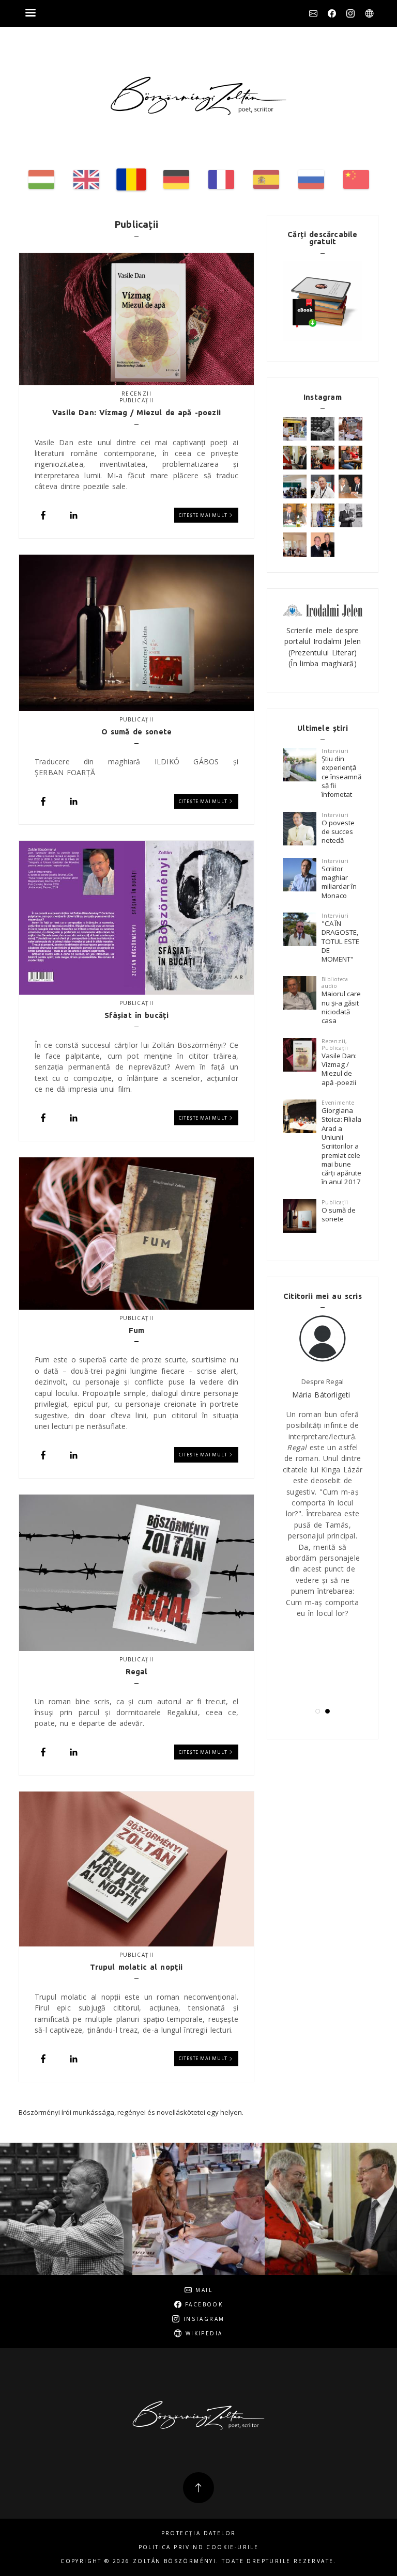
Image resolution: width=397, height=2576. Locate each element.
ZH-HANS (356, 179)
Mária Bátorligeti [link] (321, 1395)
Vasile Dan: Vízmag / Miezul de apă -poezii (339, 1069)
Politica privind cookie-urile (199, 2547)
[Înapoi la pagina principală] (198, 96)
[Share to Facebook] (43, 515)
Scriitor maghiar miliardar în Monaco (339, 882)
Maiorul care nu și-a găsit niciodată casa (341, 1007)
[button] (318, 1711)
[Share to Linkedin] (74, 515)
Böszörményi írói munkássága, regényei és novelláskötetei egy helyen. (131, 2112)
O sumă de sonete (339, 1214)
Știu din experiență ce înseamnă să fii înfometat (341, 776)
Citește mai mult (204, 515)
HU (41, 179)
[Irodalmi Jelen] (323, 610)
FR (221, 179)
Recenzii (136, 394)
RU (311, 179)
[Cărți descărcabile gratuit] (323, 301)
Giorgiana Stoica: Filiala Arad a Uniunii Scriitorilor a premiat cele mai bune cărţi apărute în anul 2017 (341, 1146)
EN (86, 179)
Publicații (137, 400)
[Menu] (30, 14)
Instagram (350, 13)
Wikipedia (369, 13)
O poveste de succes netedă (338, 832)
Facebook (332, 13)
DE (176, 179)
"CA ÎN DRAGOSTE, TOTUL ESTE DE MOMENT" (340, 941)
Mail (313, 13)
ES (266, 179)
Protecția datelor (199, 2533)
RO (131, 179)
